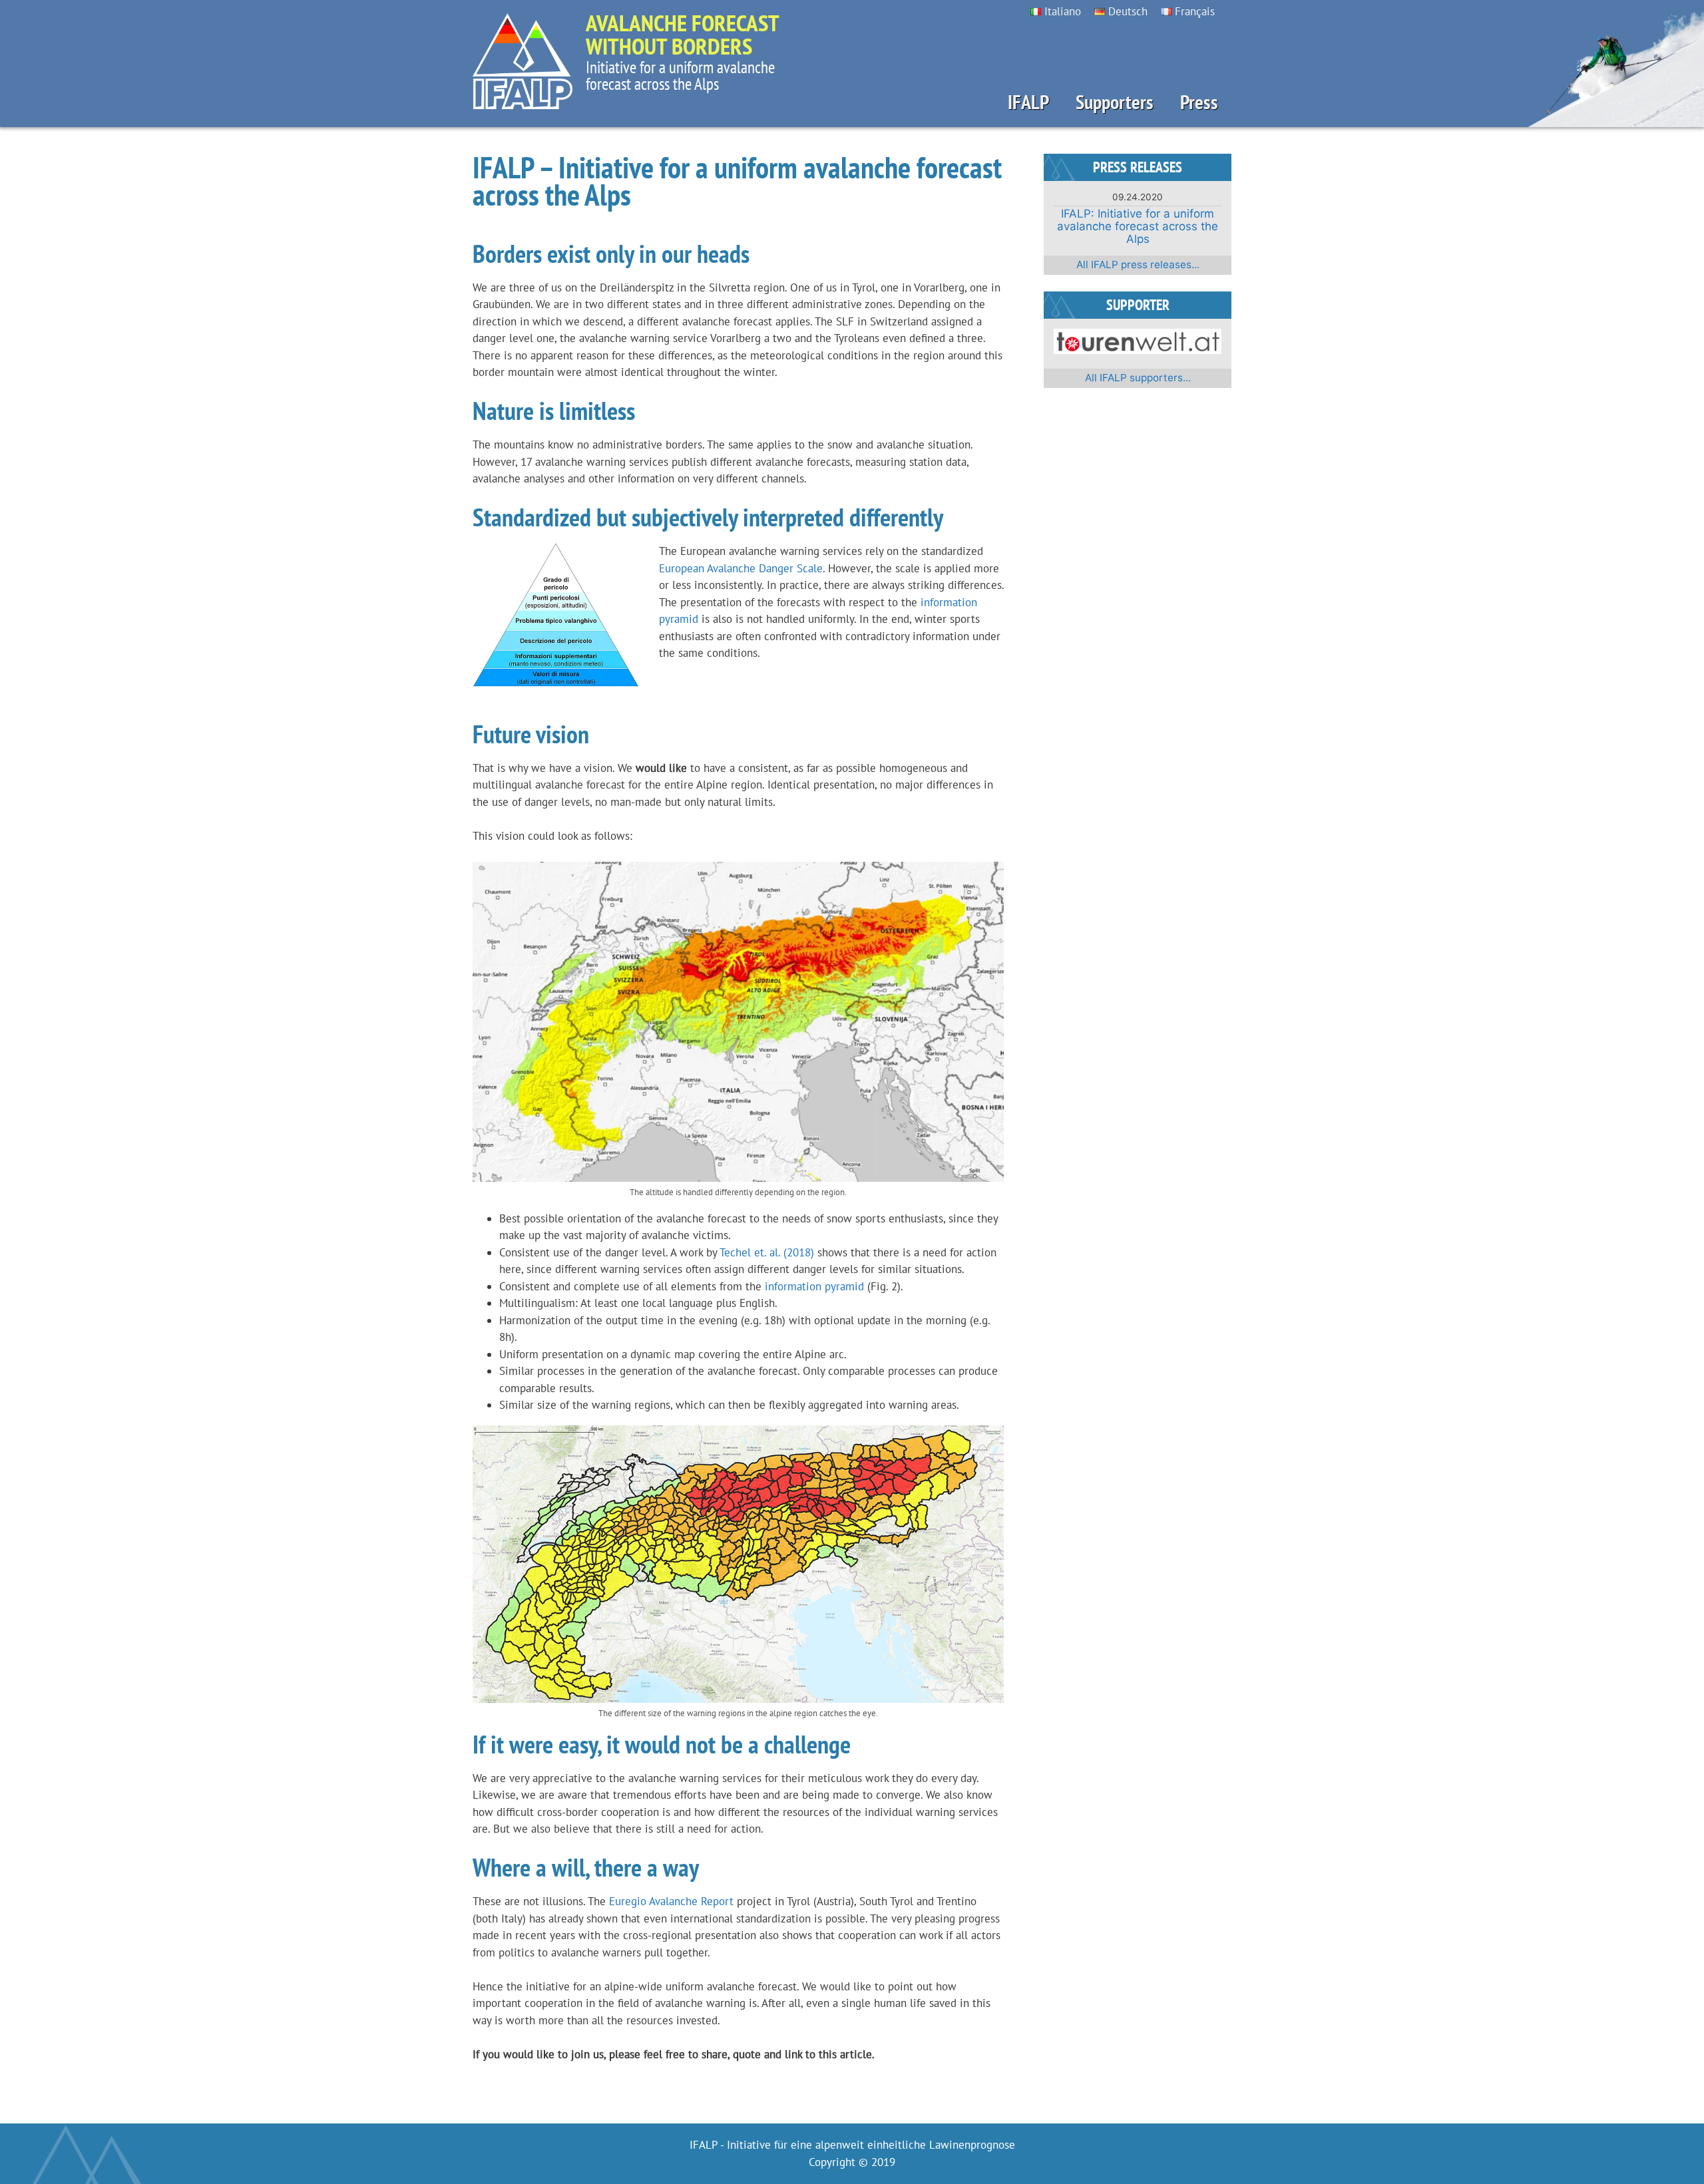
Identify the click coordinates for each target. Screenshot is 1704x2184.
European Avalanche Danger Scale (741, 568)
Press (1199, 102)
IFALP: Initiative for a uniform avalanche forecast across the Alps (1138, 226)
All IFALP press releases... (1138, 265)
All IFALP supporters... (1138, 378)
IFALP (1028, 102)
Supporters (1115, 102)
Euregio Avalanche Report (671, 1901)
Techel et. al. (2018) (767, 1252)
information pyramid (814, 1286)
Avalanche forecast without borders (682, 34)
